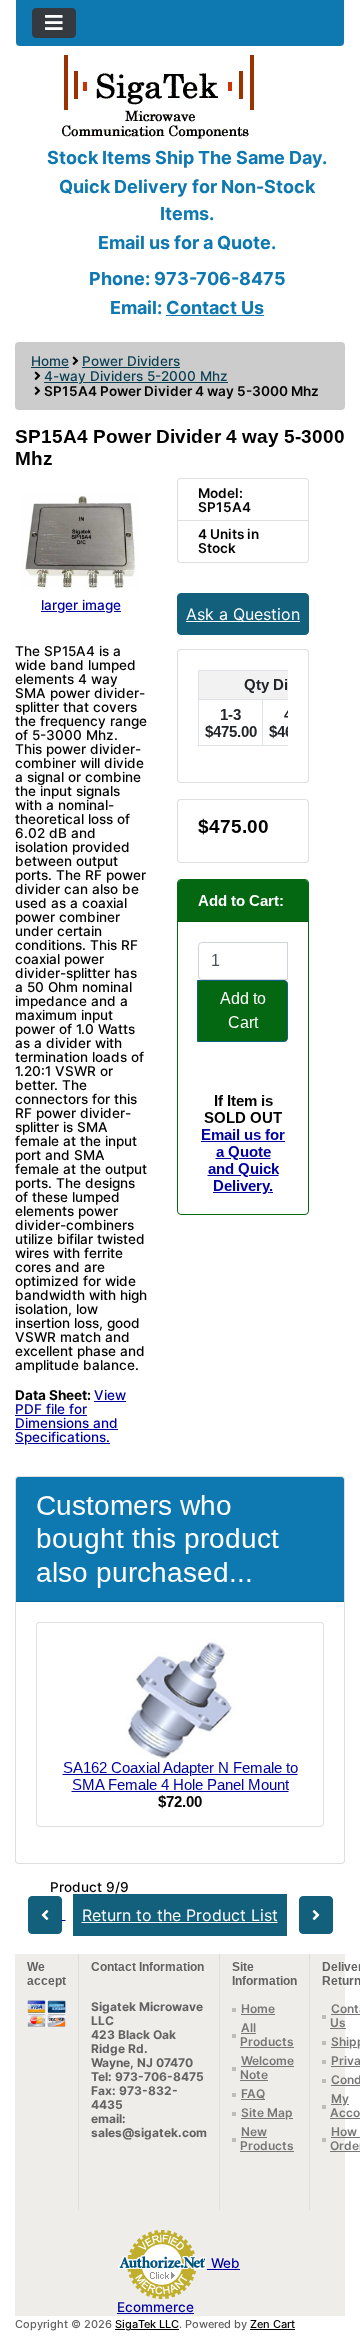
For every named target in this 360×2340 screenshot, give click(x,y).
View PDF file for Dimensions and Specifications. (70, 1416)
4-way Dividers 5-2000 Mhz (136, 376)
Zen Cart (272, 2324)
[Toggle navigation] (54, 23)
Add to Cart (243, 1010)
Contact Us (215, 307)
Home (50, 361)
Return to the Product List (180, 1915)
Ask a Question (243, 614)
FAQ (253, 2093)
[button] (323, 2241)
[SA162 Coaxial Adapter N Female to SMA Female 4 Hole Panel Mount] (180, 1697)
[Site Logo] (180, 95)
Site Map (267, 2112)
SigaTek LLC (147, 2324)
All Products (267, 2034)
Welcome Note (267, 2067)
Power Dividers (131, 361)
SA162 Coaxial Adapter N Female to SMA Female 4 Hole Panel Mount (180, 1776)
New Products (267, 2138)
